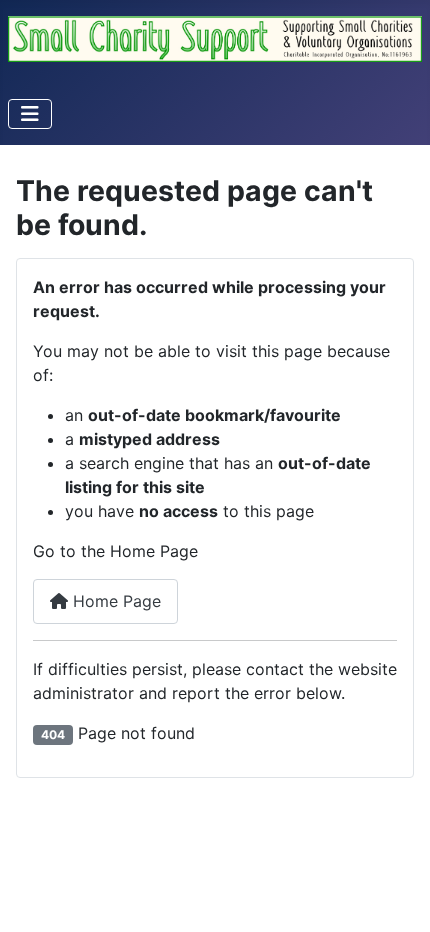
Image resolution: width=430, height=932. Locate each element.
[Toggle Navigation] (30, 114)
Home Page (114, 601)
